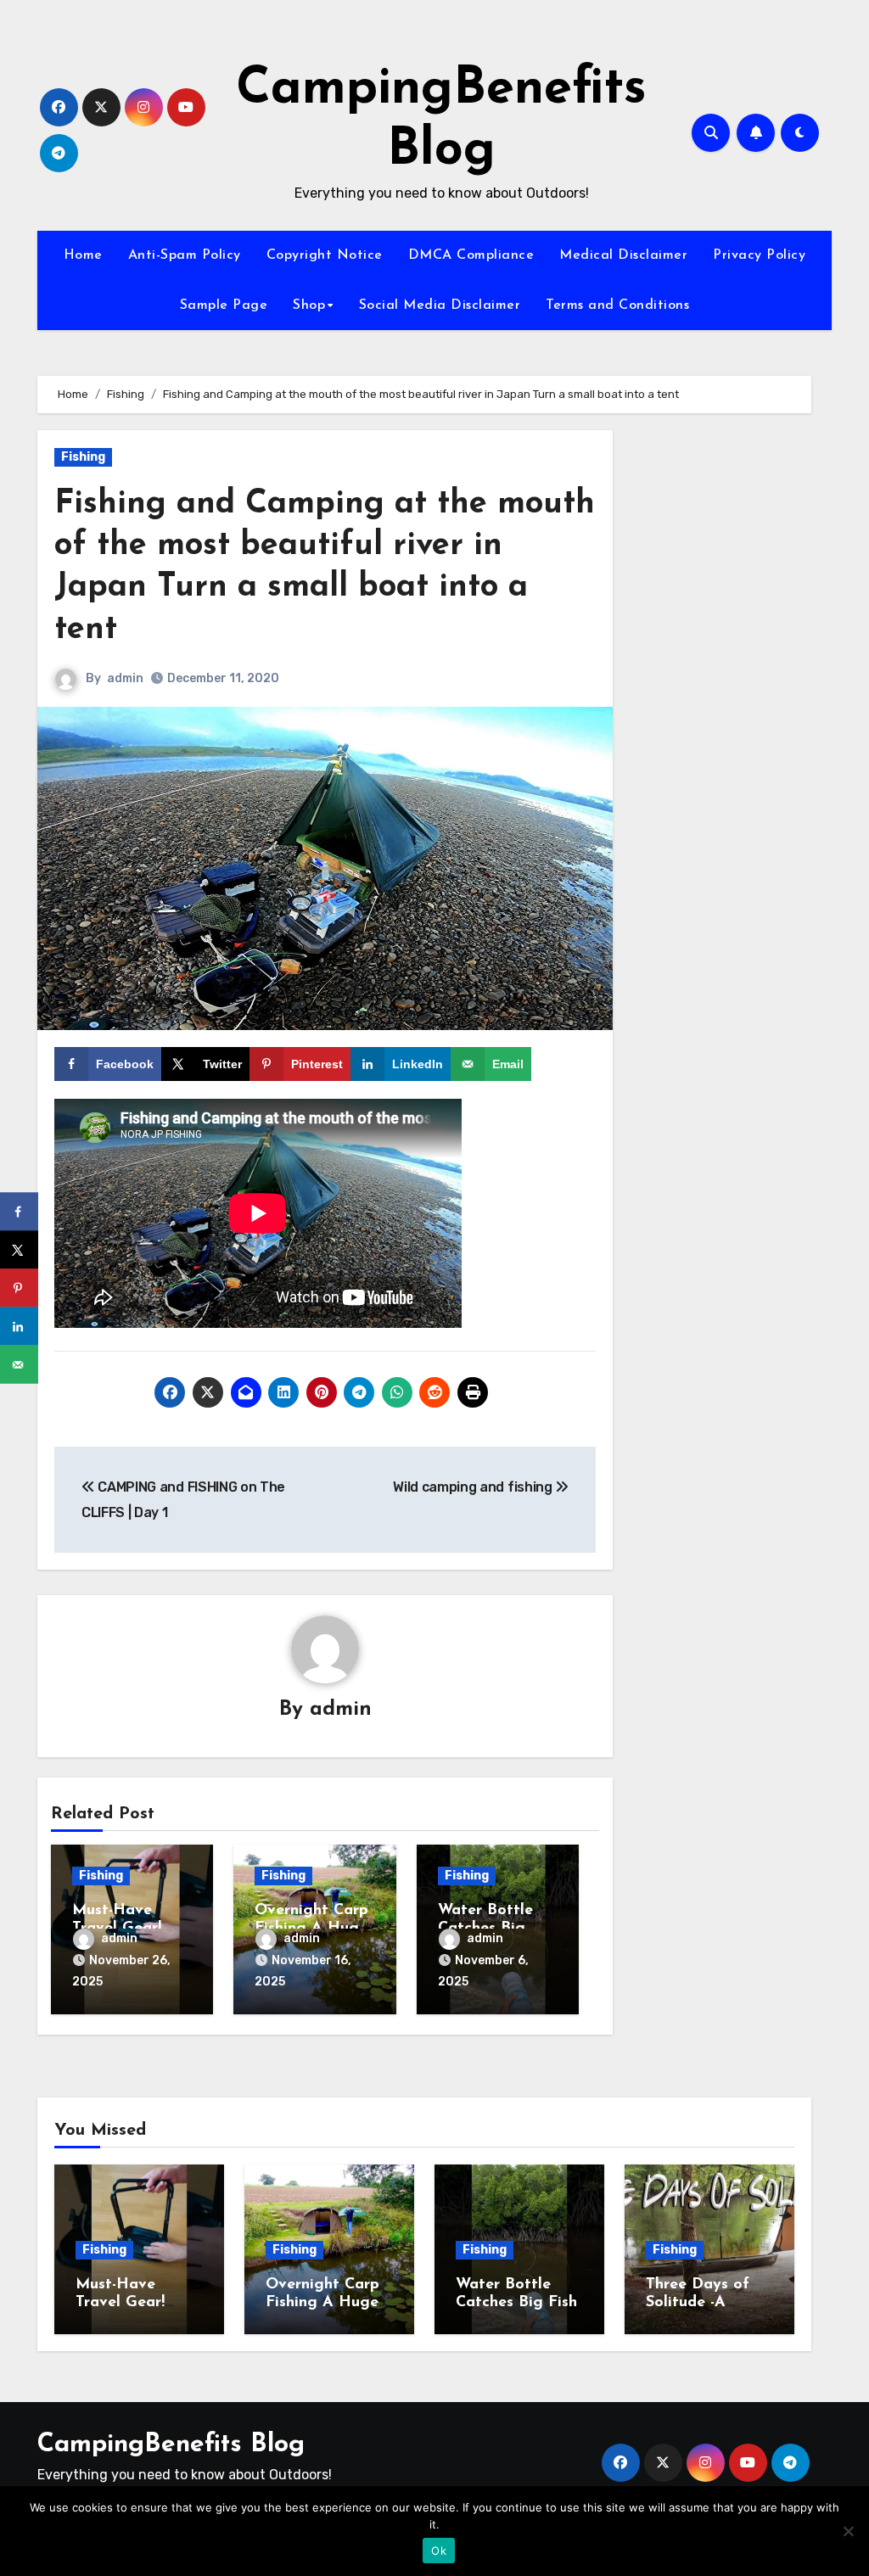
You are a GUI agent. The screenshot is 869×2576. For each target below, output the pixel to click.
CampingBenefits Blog (171, 2445)
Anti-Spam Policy (185, 255)
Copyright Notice (325, 255)
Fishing (83, 457)
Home (83, 255)
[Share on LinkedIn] (19, 1327)
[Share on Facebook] (19, 1212)
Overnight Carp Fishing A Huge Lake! (322, 2303)
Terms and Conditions (617, 305)
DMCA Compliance (471, 255)
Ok (439, 2551)
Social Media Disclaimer (440, 305)
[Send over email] (19, 1365)
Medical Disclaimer (623, 255)
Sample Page (224, 305)
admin (125, 678)
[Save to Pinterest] (19, 1288)
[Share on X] (19, 1250)
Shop (309, 305)
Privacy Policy (759, 255)
